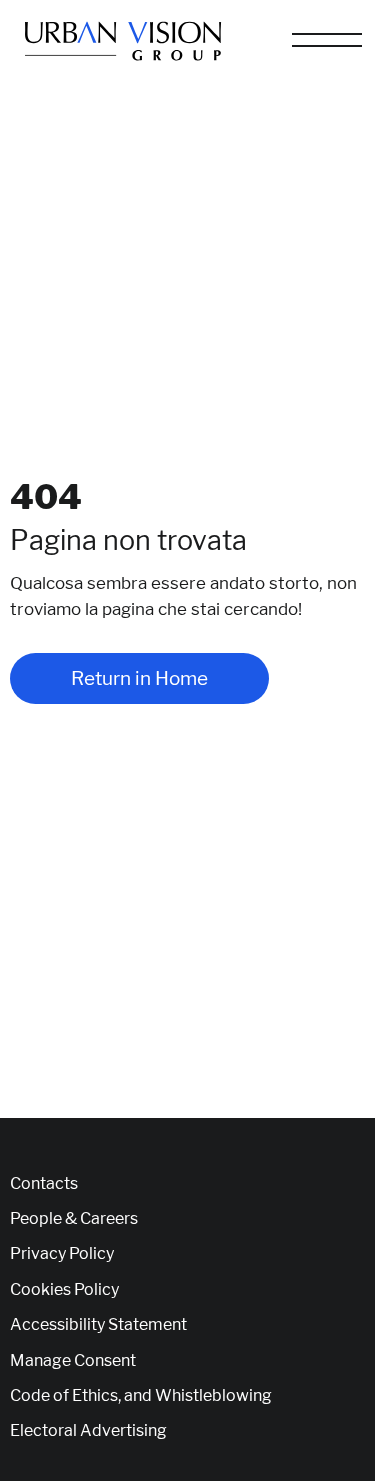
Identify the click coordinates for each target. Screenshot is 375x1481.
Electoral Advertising (88, 1431)
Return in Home (139, 678)
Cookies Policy (64, 1290)
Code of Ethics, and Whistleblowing (141, 1396)
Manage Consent (73, 1361)
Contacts (44, 1184)
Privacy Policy (62, 1254)
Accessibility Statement (98, 1325)
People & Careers (74, 1219)
